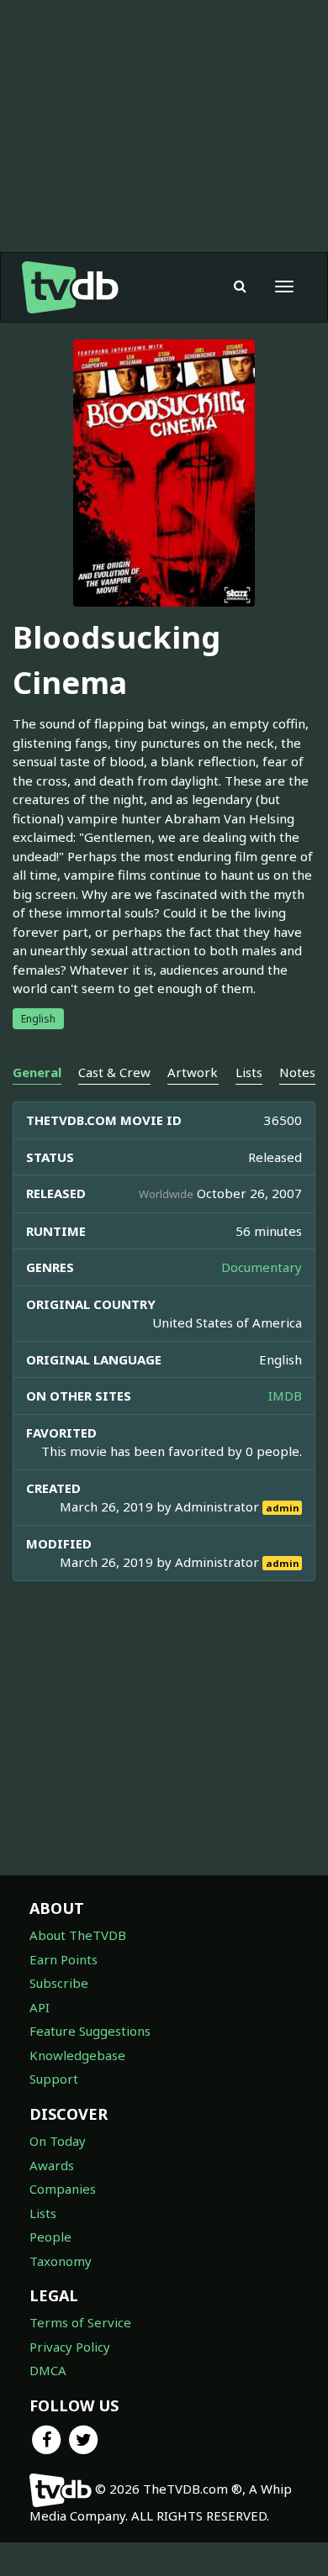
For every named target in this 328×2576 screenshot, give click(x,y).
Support (54, 2079)
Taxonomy (61, 2261)
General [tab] (37, 1072)
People (50, 2237)
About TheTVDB (78, 1935)
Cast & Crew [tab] (114, 1072)
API (40, 2007)
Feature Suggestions (90, 2031)
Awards (52, 2165)
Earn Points (63, 1959)
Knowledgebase (77, 2055)
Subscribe (59, 1983)
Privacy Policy (70, 2347)
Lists (43, 2213)
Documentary (262, 1267)
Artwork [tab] (193, 1072)
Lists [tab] (249, 1072)
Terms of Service (80, 2322)
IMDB (285, 1396)
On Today (58, 2141)
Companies (63, 2189)
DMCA (48, 2370)
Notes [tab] (297, 1072)
